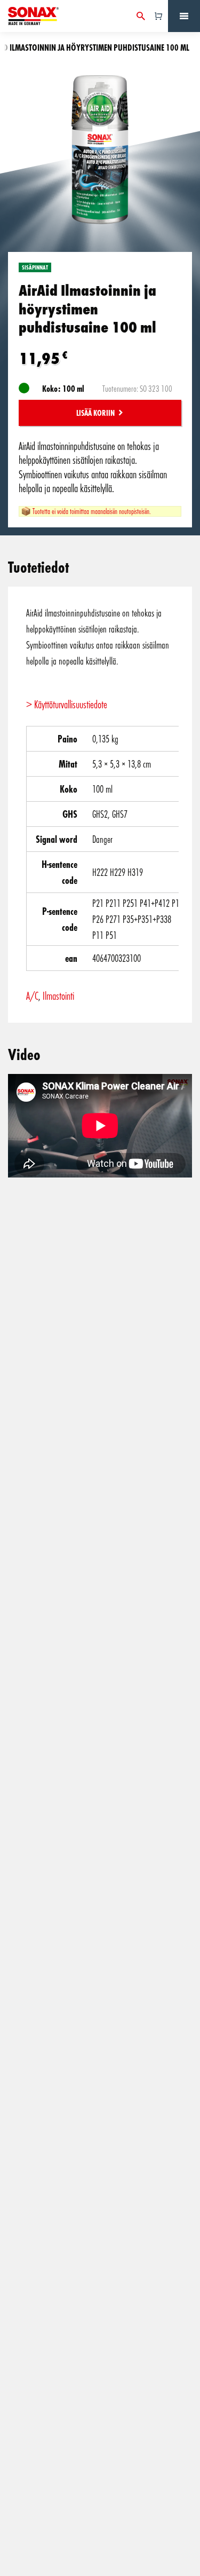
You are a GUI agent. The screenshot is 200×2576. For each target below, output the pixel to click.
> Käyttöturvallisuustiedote (67, 704)
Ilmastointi (58, 995)
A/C (32, 995)
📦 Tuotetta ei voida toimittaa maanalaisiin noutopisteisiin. (86, 511)
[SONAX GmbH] (33, 16)
